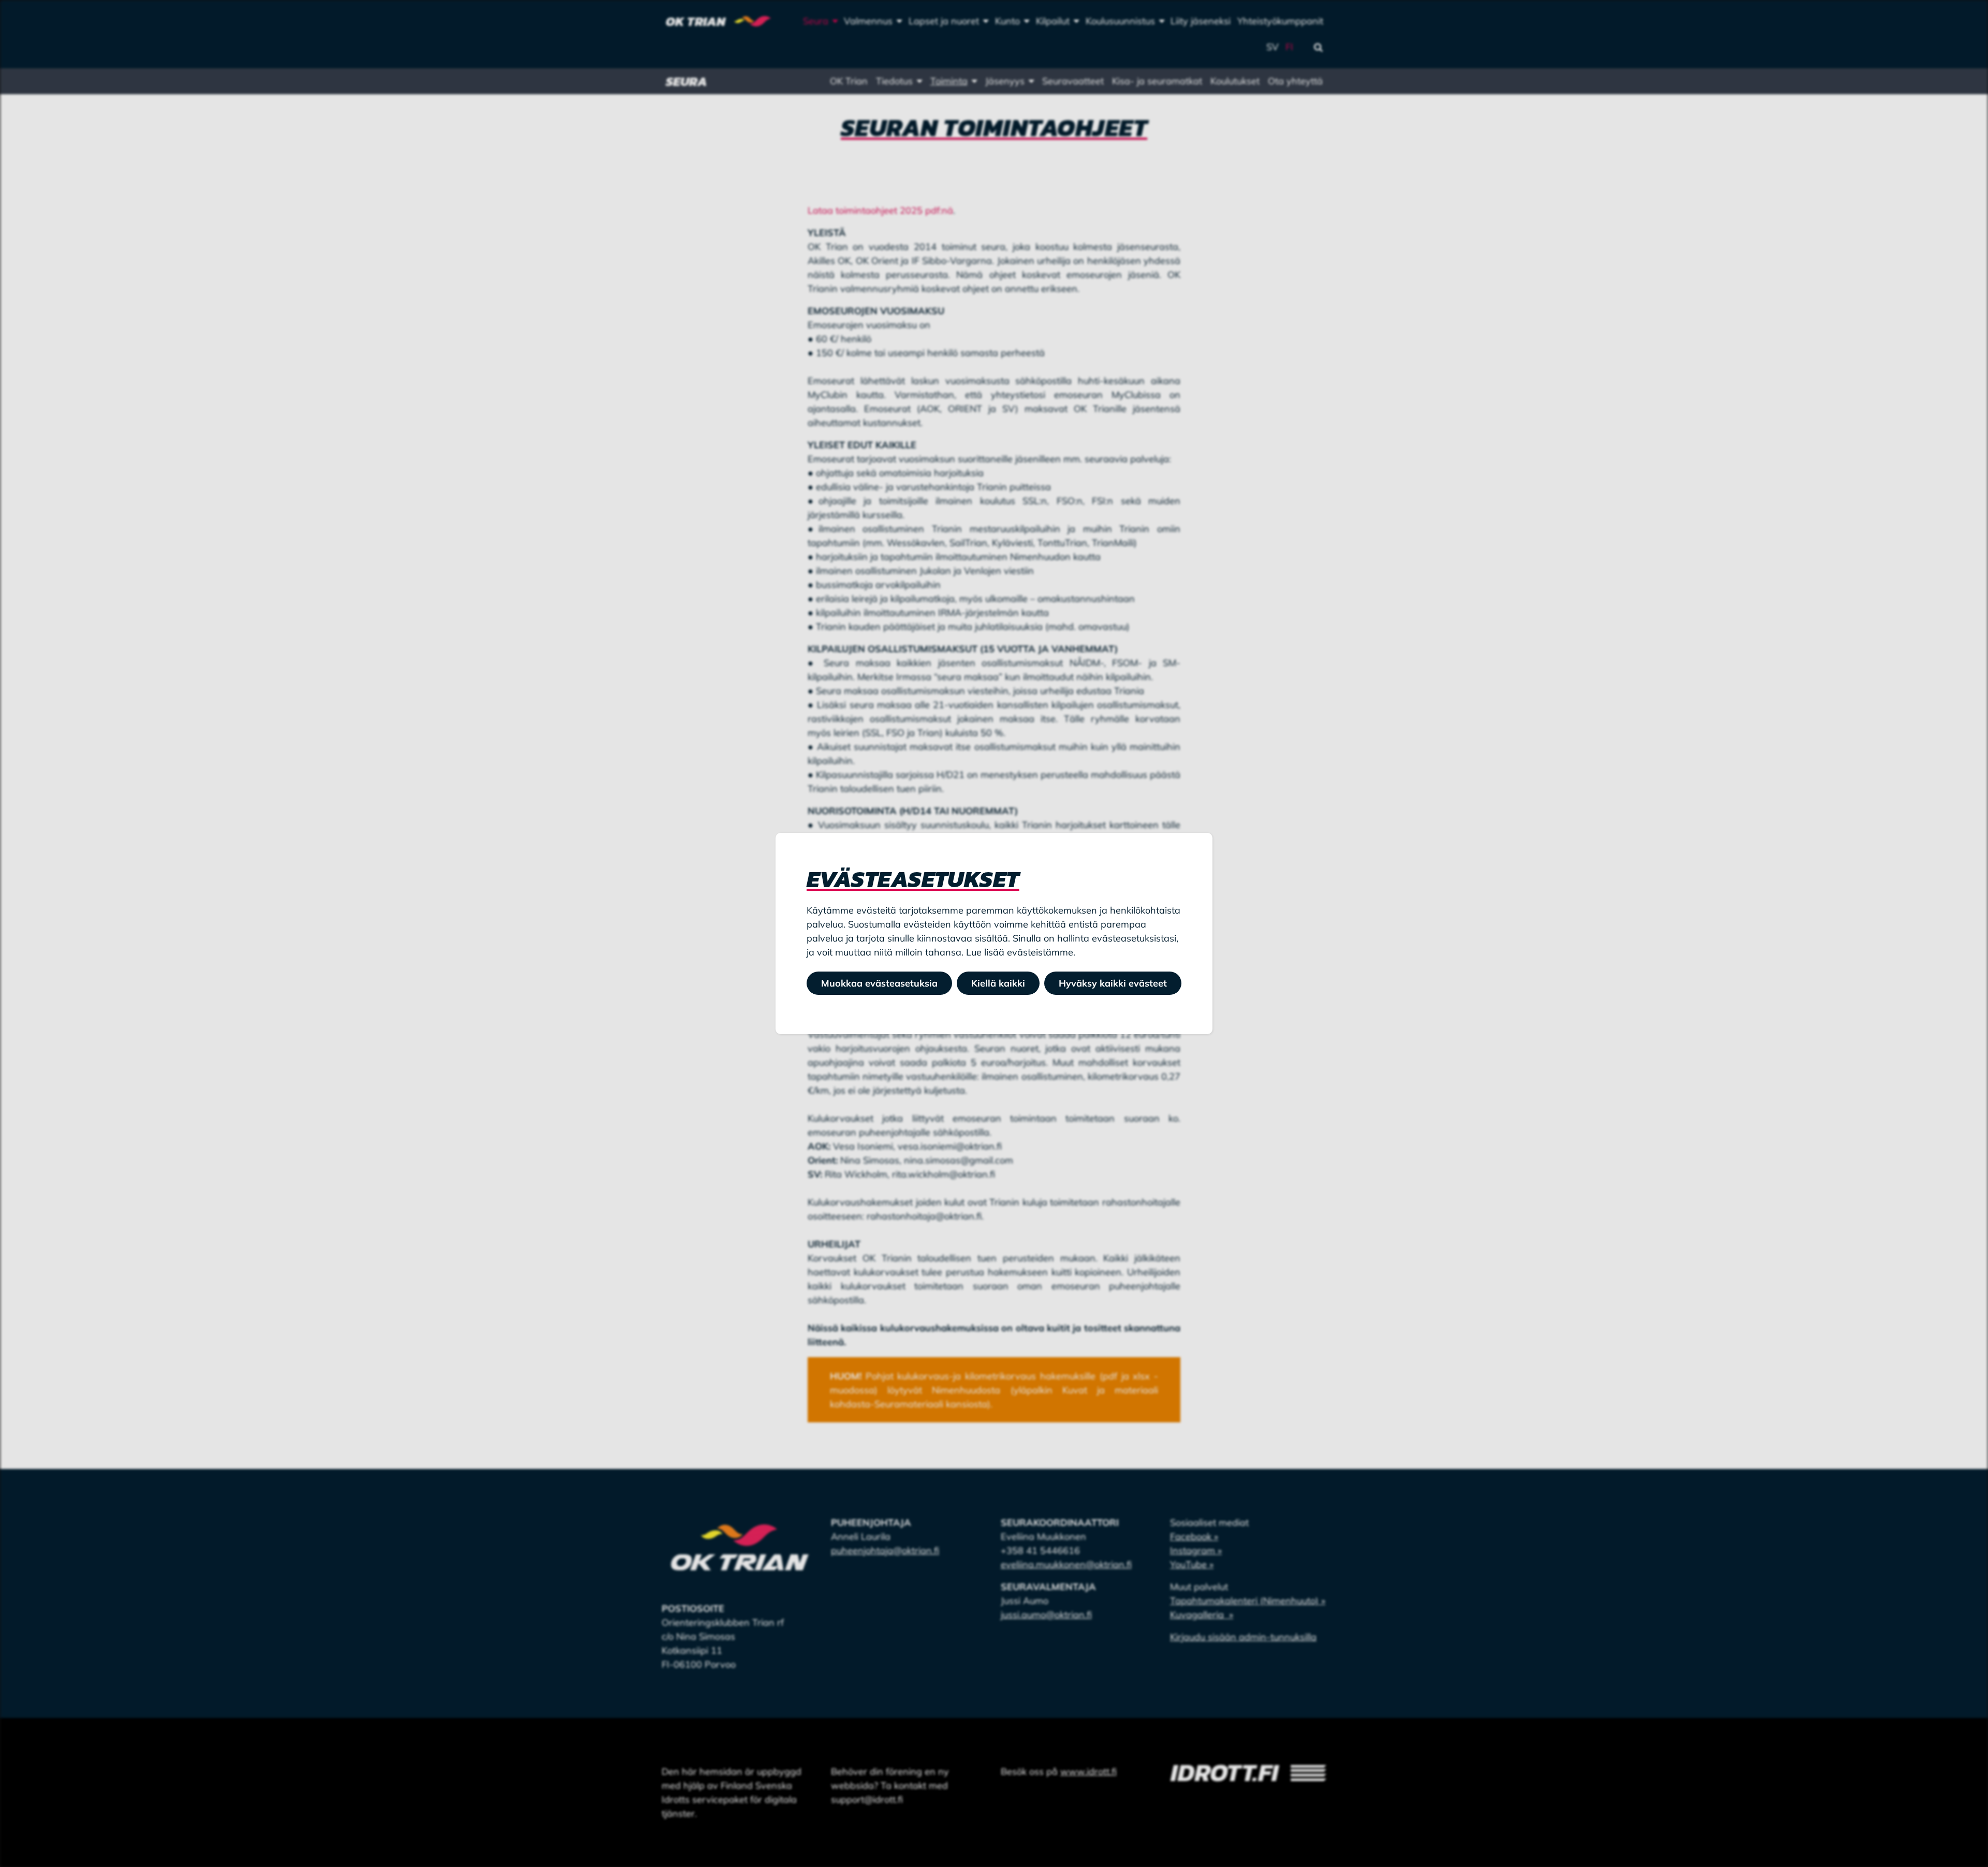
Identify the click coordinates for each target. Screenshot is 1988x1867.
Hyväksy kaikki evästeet (1113, 983)
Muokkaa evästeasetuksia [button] (879, 983)
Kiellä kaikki (998, 983)
